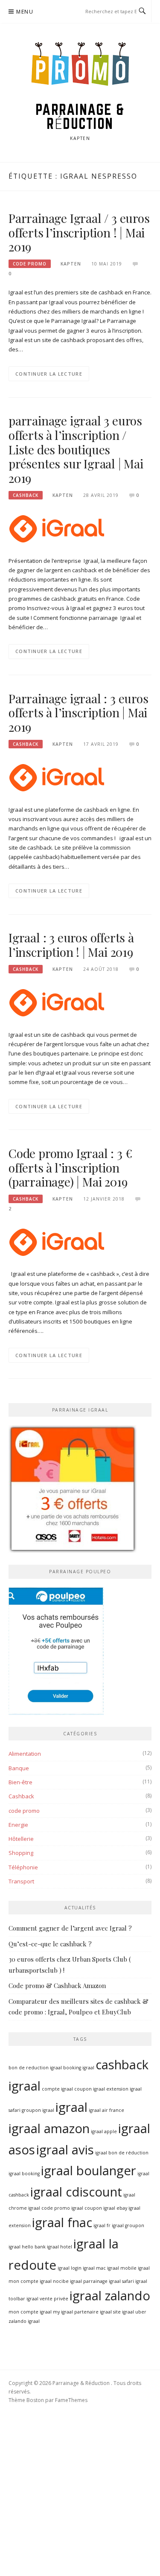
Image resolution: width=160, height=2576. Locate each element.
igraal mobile (122, 2268)
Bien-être (20, 1782)
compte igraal (57, 2089)
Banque (19, 1768)
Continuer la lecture (49, 374)
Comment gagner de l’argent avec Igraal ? (70, 1928)
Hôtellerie (21, 1839)
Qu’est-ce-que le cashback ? (50, 1944)
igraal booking (24, 2174)
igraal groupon (128, 2225)
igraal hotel (60, 2247)
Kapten (71, 264)
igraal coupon (87, 2208)
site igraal (124, 2312)
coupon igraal (90, 2089)
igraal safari (121, 2281)
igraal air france (106, 2110)
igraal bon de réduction (122, 2153)
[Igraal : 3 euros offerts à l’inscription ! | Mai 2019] (57, 1002)
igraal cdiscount (76, 2192)
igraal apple (104, 2131)
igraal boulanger (89, 2171)
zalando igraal (24, 2321)
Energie (18, 1825)
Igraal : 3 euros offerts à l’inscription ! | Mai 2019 (71, 945)
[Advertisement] (80, 2493)
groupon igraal (38, 2110)
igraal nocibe (54, 2281)
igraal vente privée (47, 2299)
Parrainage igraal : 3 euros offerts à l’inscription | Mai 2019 (79, 713)
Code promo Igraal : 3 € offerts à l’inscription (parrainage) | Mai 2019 (70, 1168)
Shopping (21, 1853)
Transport (21, 1881)
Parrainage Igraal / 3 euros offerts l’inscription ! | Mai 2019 (79, 232)
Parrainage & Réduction (80, 116)
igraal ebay (115, 2208)
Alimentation (25, 1754)
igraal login (70, 2268)
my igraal (63, 2312)
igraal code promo (49, 2208)
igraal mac (94, 2268)
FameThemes (71, 2400)
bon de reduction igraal (35, 2068)
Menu (25, 12)
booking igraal (79, 2068)
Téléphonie (23, 1867)
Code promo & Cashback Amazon (57, 1985)
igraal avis (65, 2150)
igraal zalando (110, 2296)
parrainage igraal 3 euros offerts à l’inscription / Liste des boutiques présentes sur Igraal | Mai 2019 (76, 449)
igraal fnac (62, 2222)
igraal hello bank (27, 2247)
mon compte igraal (30, 2312)
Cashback (26, 495)
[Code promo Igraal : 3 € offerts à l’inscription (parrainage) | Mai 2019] (57, 1241)
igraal (71, 2107)
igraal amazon (49, 2128)
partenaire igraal (93, 2312)
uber (141, 2312)
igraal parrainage (89, 2281)
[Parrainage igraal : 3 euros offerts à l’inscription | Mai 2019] (57, 777)
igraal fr (102, 2225)
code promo (30, 264)
